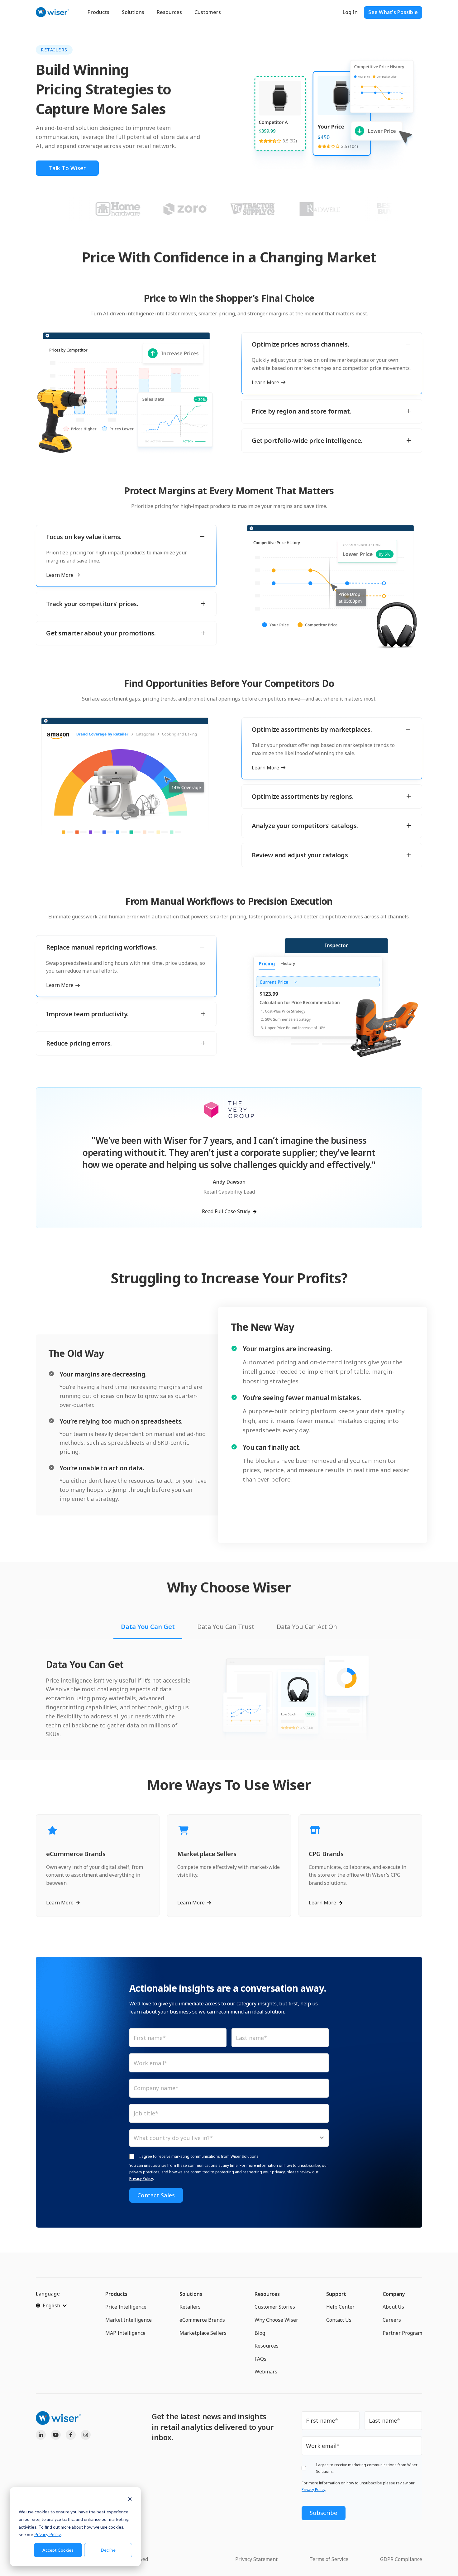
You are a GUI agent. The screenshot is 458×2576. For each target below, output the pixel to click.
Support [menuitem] (336, 2294)
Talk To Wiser (67, 168)
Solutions (133, 12)
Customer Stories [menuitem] (275, 2307)
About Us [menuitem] (393, 2307)
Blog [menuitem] (260, 2333)
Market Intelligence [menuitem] (129, 2320)
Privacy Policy (48, 2534)
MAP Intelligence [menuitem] (125, 2333)
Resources (169, 12)
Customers (208, 12)
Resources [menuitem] (267, 2294)
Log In (350, 12)
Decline (108, 2550)
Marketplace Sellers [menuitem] (203, 2333)
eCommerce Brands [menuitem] (202, 2320)
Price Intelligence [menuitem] (126, 2307)
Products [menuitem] (116, 2294)
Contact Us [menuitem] (339, 2320)
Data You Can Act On (307, 1627)
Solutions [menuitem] (191, 2294)
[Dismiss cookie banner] (130, 2500)
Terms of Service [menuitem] (329, 2559)
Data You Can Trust (226, 1627)
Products (98, 12)
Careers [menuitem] (392, 2320)
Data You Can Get (148, 1627)
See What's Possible (393, 12)
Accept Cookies (58, 2550)
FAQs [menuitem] (260, 2359)
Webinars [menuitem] (266, 2372)
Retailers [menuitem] (190, 2307)
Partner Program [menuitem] (402, 2333)
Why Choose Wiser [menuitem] (276, 2320)
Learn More (265, 383)
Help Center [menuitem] (340, 2307)
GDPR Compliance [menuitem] (401, 2559)
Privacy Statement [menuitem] (256, 2559)
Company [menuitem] (394, 2294)
